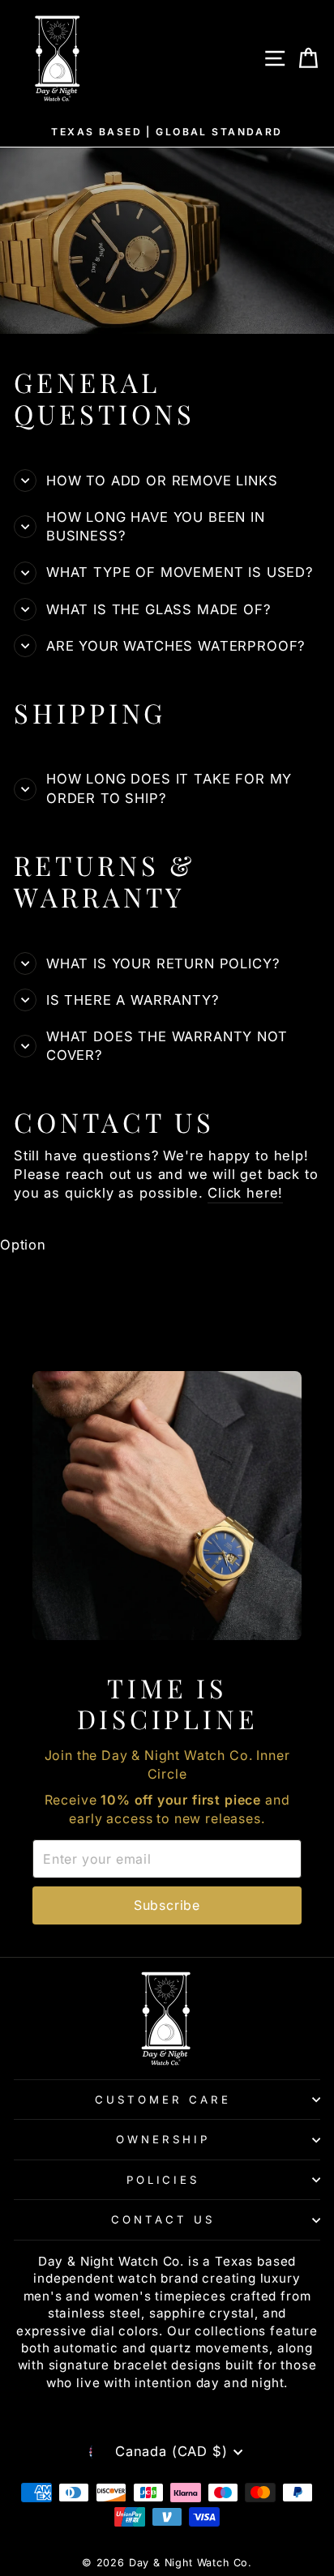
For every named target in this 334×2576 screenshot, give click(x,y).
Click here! (245, 1193)
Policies (163, 2180)
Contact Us (163, 2219)
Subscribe (167, 1905)
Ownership (163, 2139)
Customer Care (163, 2100)
